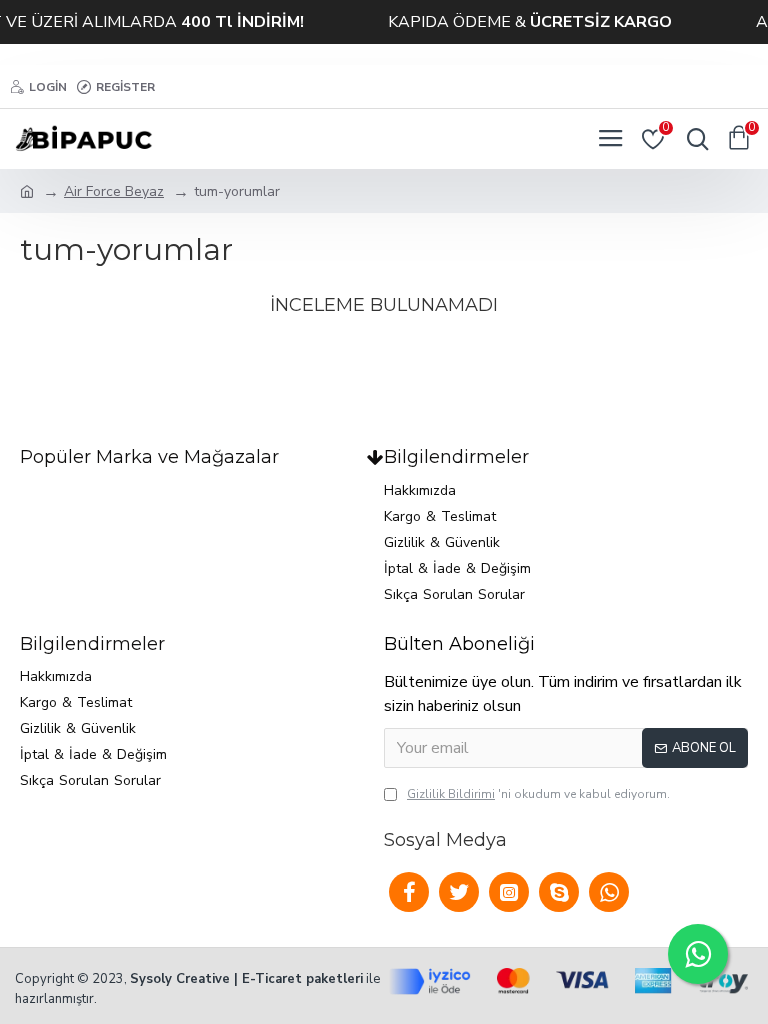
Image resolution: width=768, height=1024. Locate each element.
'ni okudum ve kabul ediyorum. (538, 794)
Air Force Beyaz (114, 191)
